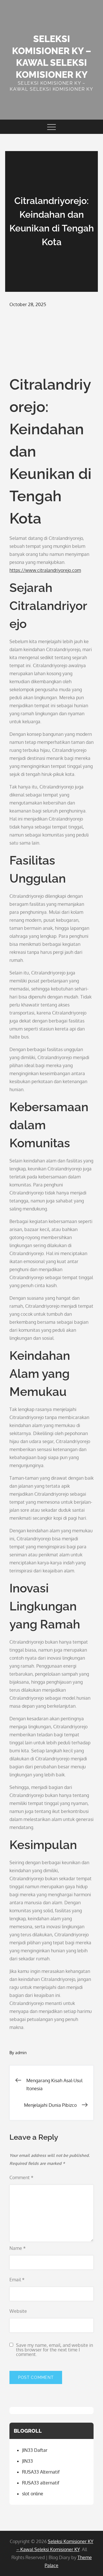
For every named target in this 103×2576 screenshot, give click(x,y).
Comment (21, 2177)
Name (18, 2248)
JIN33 (27, 2461)
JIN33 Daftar (35, 2450)
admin (21, 2053)
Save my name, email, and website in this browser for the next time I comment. (55, 2350)
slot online (33, 2494)
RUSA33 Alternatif (41, 2472)
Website (18, 2311)
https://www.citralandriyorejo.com (45, 570)
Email (17, 2280)
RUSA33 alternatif (41, 2483)
